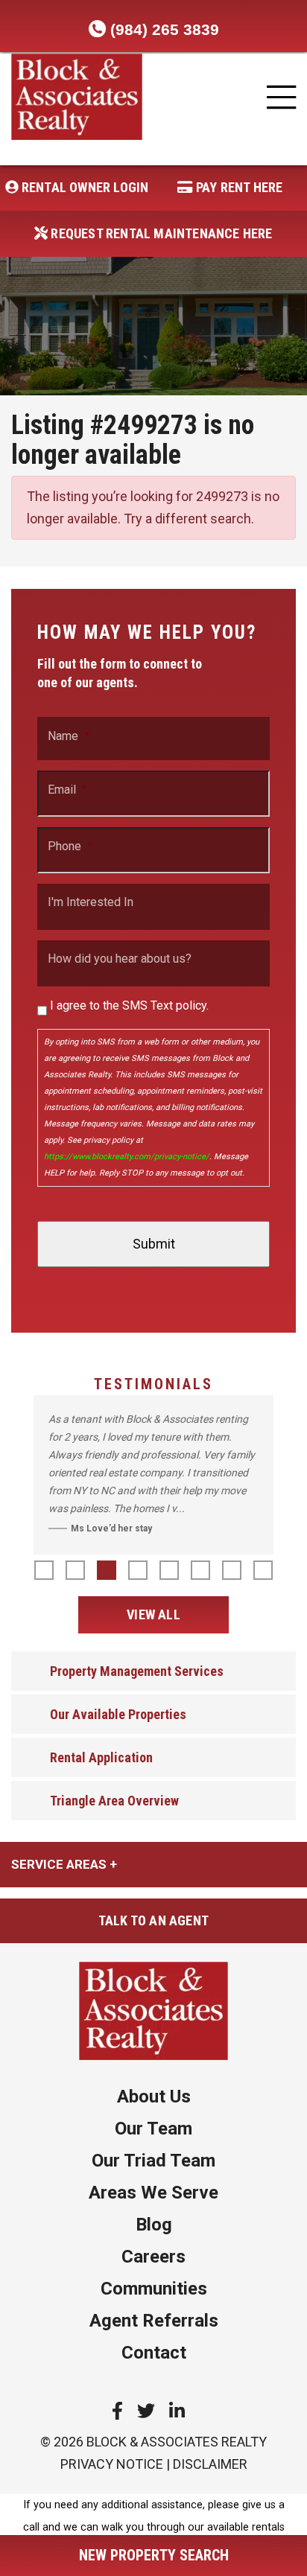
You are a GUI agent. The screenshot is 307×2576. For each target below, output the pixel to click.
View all (153, 1614)
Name (69, 736)
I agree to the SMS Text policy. (129, 1005)
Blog (154, 2225)
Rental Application (101, 1757)
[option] (153, 1475)
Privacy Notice (112, 2464)
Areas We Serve (153, 2193)
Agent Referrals (154, 2321)
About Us (154, 2097)
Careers (153, 2257)
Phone (70, 847)
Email (67, 790)
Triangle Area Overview (114, 1801)
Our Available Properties (118, 1714)
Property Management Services (137, 1671)
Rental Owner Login (84, 187)
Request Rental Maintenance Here (160, 233)
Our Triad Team (153, 2161)
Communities (154, 2289)
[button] (44, 1570)
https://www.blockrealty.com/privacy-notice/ (127, 1157)
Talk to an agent (153, 1920)
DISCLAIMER (210, 2464)
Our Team (153, 2129)
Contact (154, 2353)
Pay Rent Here (238, 187)
